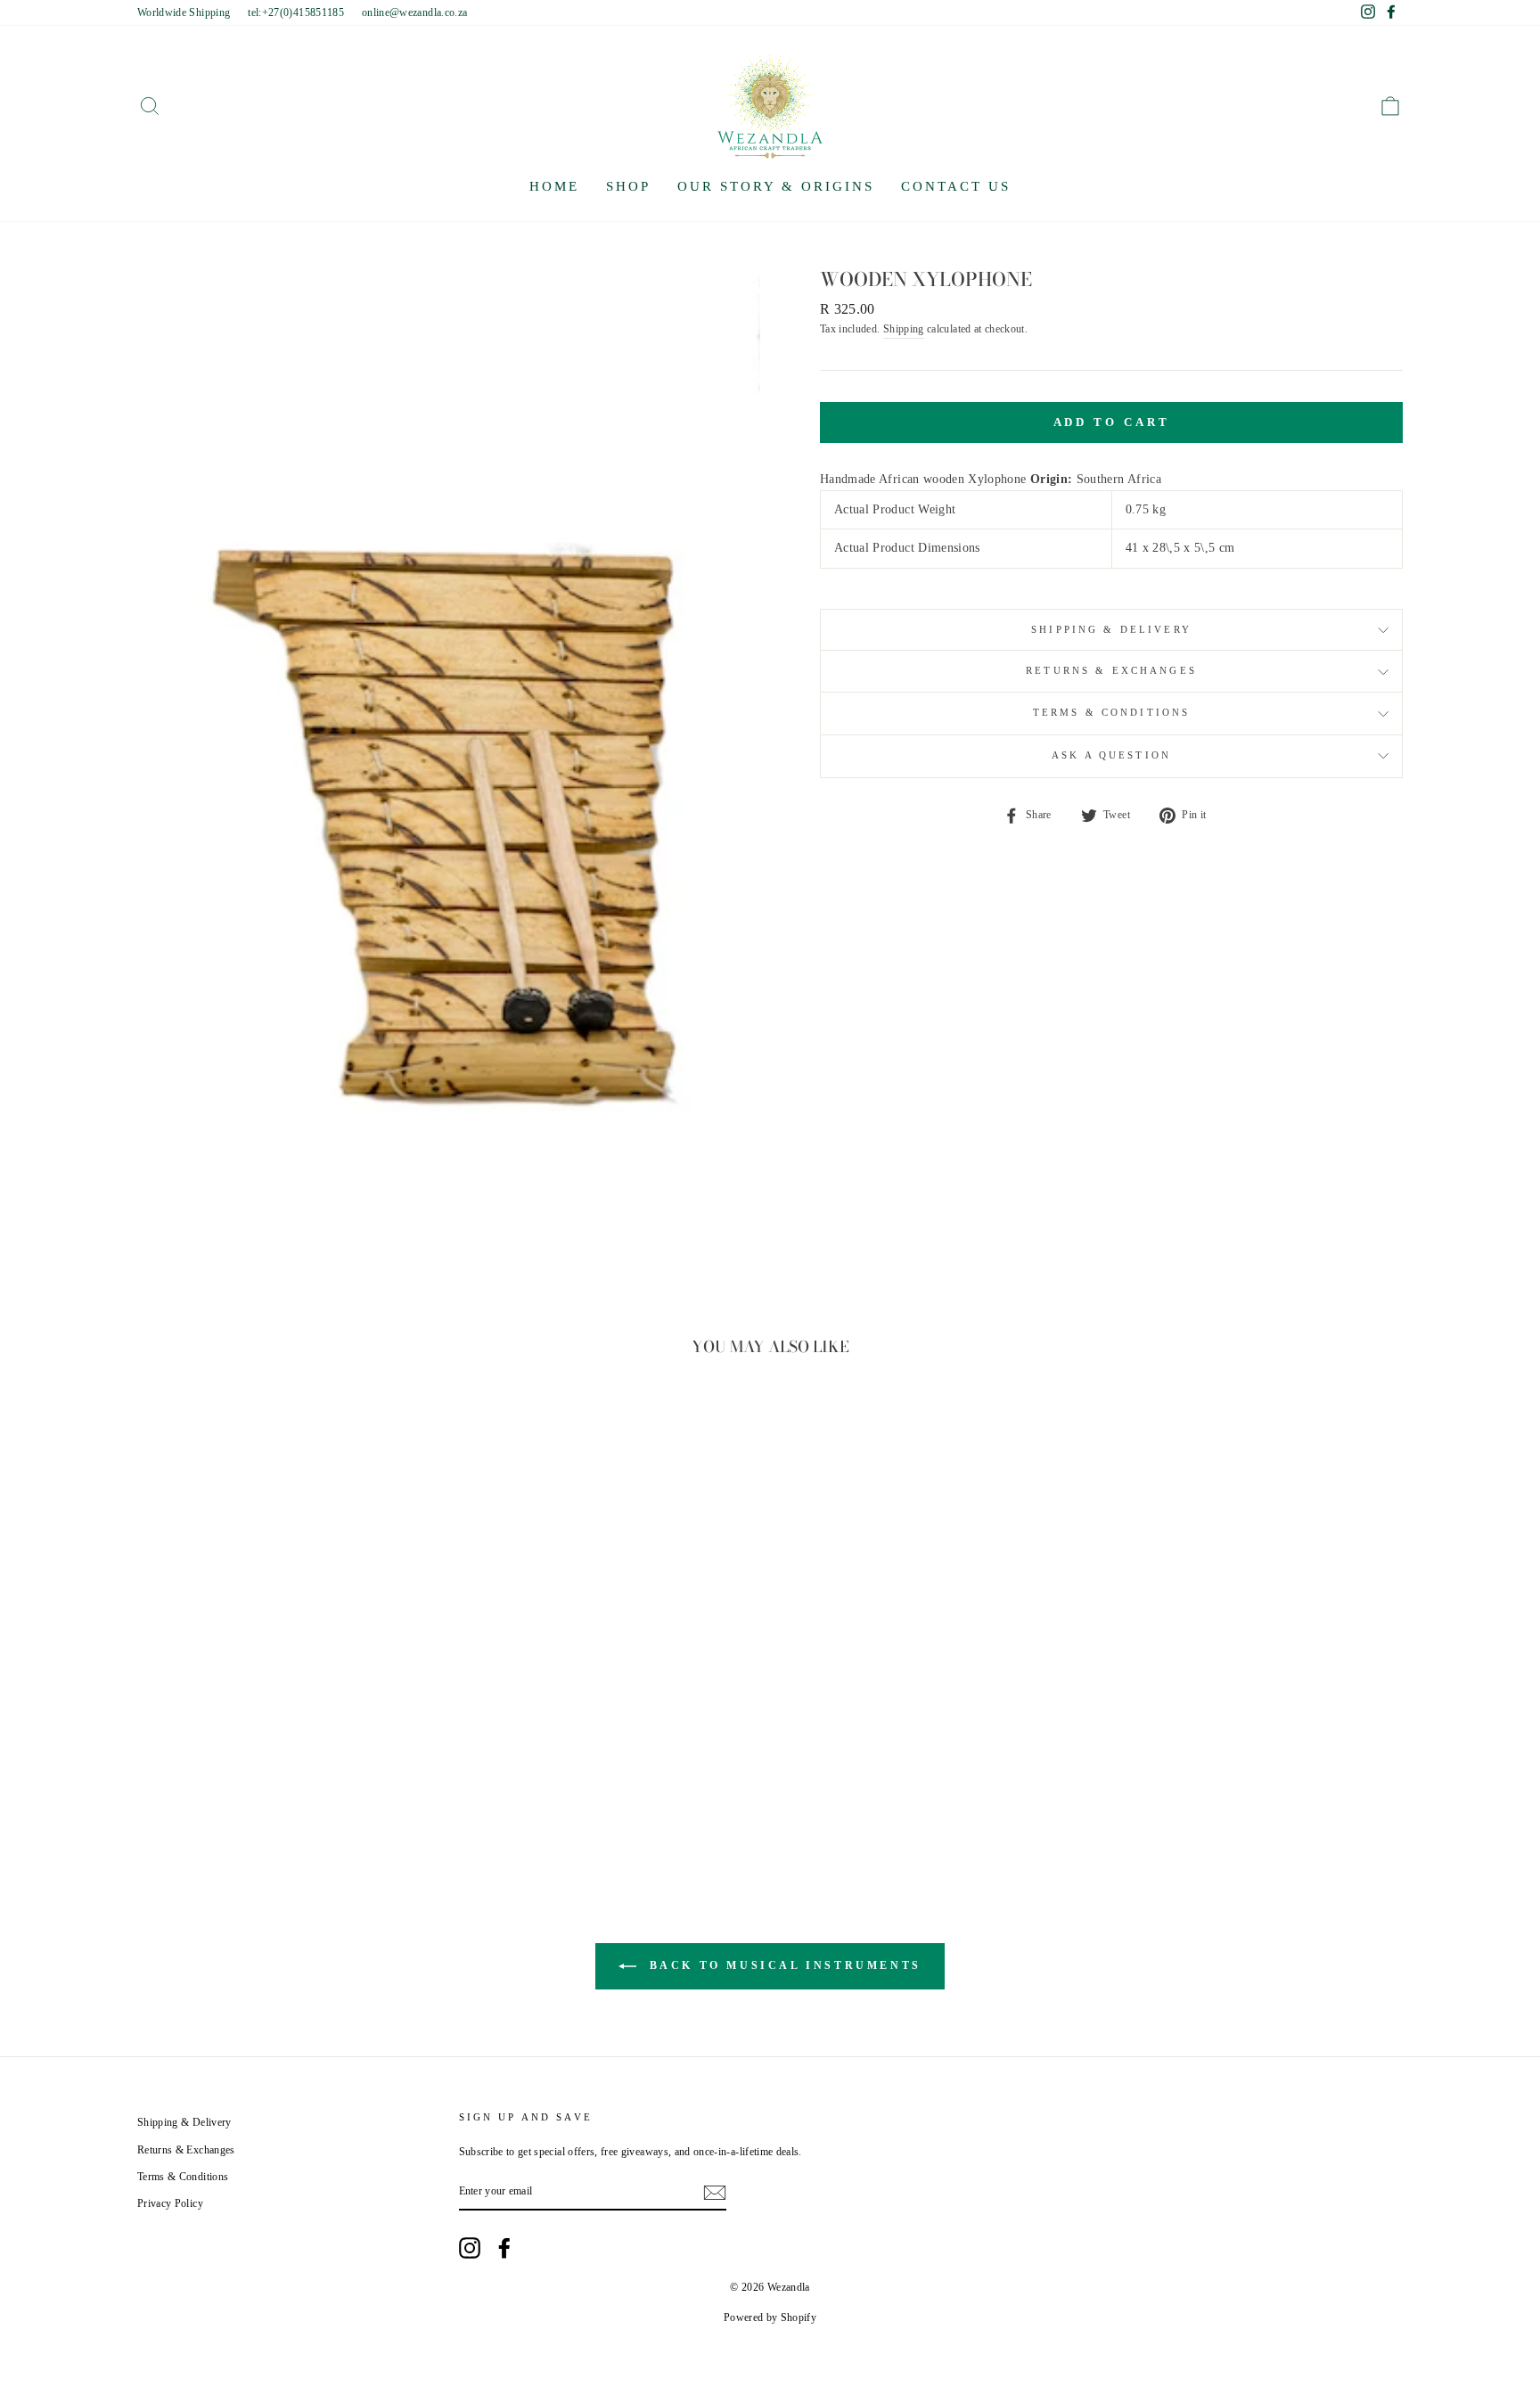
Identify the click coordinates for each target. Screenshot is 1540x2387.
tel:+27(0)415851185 (296, 12)
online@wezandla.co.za (414, 12)
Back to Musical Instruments (782, 1965)
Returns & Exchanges (1111, 671)
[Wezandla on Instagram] (470, 2248)
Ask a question (1111, 755)
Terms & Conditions (1112, 713)
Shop (628, 186)
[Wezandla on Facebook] (504, 2248)
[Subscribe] (715, 2193)
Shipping (904, 329)
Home (554, 186)
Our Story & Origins (776, 186)
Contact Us (956, 186)
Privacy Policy (170, 2203)
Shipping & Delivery (1111, 630)
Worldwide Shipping (184, 12)
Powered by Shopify (770, 2317)
